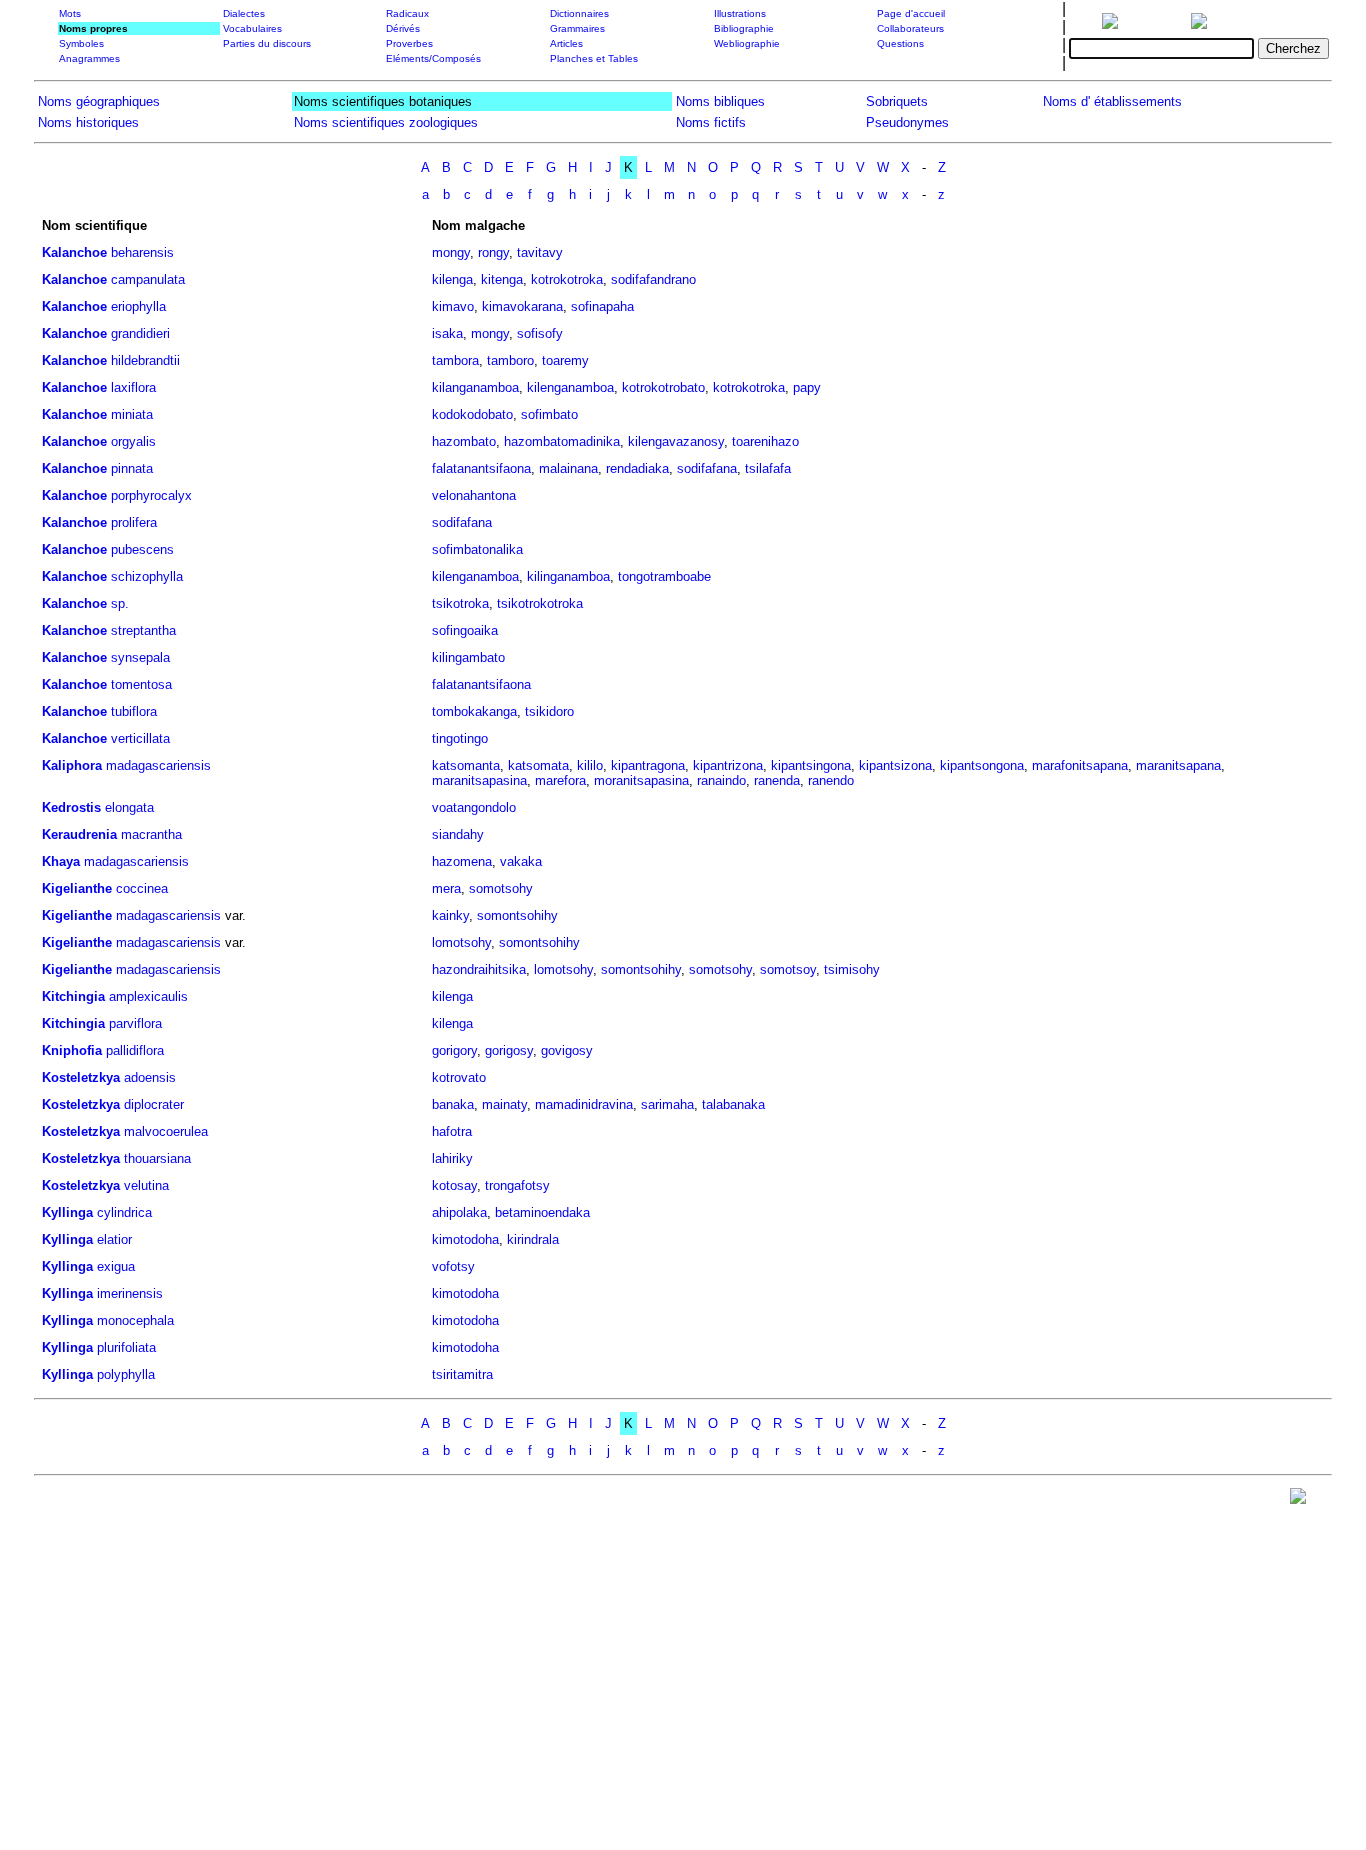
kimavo (453, 306)
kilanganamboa (475, 387)
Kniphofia (72, 1050)
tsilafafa (768, 468)
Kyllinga (67, 1212)
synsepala (140, 657)
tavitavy (540, 252)
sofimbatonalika (477, 549)
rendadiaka (637, 468)
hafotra (452, 1131)
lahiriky (452, 1158)
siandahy (458, 834)
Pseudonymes (907, 122)
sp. (120, 603)
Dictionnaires (579, 13)
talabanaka (733, 1104)
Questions (900, 43)
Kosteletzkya (81, 1077)
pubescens (142, 549)
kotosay (454, 1185)
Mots (70, 13)
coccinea (142, 888)
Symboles (81, 43)
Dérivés (403, 28)
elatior (114, 1239)
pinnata (132, 468)
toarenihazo (765, 441)
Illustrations (740, 13)
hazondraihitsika (479, 969)
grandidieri (140, 333)
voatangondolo (474, 807)
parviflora (135, 1023)
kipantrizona (728, 765)
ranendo (831, 780)
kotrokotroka (567, 279)
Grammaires (577, 28)
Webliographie (747, 43)
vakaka (521, 861)
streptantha (143, 630)
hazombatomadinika (562, 441)
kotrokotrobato (663, 387)
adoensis (150, 1077)
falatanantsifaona (481, 468)
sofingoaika (465, 630)
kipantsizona (895, 765)
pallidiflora (135, 1050)
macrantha (151, 834)
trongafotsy (517, 1185)
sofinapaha (602, 306)
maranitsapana (1178, 765)
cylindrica (124, 1212)
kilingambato (468, 657)
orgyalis (133, 441)
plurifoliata (126, 1347)
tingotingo (460, 738)
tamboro (510, 360)
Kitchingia (73, 996)
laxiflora (133, 387)
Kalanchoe (74, 252)
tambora (455, 360)
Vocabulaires (252, 28)
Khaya (61, 861)
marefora (560, 780)
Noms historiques (88, 122)
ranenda (777, 780)
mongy (451, 252)
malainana (568, 468)
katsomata (538, 765)
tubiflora (134, 711)
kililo (590, 765)
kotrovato (459, 1077)
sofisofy (540, 333)
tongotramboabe (664, 576)
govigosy (567, 1050)
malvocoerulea (166, 1131)
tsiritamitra (462, 1374)
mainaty (504, 1104)
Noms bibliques (720, 101)
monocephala (135, 1320)
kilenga (452, 279)
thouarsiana (157, 1158)
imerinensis (130, 1293)
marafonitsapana (1080, 765)
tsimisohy (852, 969)
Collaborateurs (910, 28)
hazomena (462, 861)
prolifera (134, 522)
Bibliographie (744, 28)
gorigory (454, 1050)
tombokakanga (474, 711)
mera (446, 888)
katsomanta (466, 765)
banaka (453, 1104)
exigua (116, 1266)
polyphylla (126, 1374)
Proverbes (409, 43)
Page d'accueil (911, 13)
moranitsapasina (641, 780)
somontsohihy (517, 915)
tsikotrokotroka (540, 603)
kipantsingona (811, 765)
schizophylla (147, 576)
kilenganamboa (570, 387)
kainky (450, 915)
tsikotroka (460, 603)
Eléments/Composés (433, 58)
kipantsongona (982, 765)
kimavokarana (522, 306)
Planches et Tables (594, 58)
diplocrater (154, 1104)
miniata (132, 414)
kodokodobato (472, 414)
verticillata (140, 738)
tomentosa (141, 684)
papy (807, 387)
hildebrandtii (145, 360)
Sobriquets (897, 101)
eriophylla (138, 306)
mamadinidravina (584, 1104)
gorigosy (509, 1050)
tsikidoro (549, 711)
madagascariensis (158, 765)
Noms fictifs (711, 122)
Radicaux (407, 13)
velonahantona (474, 495)
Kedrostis (71, 807)
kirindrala (533, 1239)
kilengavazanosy (676, 441)
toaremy (565, 360)
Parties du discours (267, 43)
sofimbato (549, 414)
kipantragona (648, 765)
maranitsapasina (479, 780)
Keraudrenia (79, 834)
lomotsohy (461, 942)
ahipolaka (459, 1212)
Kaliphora (72, 765)
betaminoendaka (542, 1212)
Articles (566, 43)
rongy (493, 252)
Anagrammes (89, 58)
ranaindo (721, 780)
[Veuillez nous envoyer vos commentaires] (1298, 1500)
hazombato (464, 441)
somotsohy (501, 888)
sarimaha (667, 1104)
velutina (146, 1185)
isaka (447, 333)
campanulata (148, 279)
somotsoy (788, 969)
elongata (129, 807)
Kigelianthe (77, 888)
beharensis (142, 252)
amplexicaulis (148, 996)
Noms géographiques (99, 101)
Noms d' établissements (1112, 101)
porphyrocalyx (151, 495)
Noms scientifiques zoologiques (386, 122)
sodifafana (707, 468)
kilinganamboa (568, 576)
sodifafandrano (653, 279)
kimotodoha (465, 1239)
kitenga (502, 279)
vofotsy (453, 1266)
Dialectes (244, 13)
